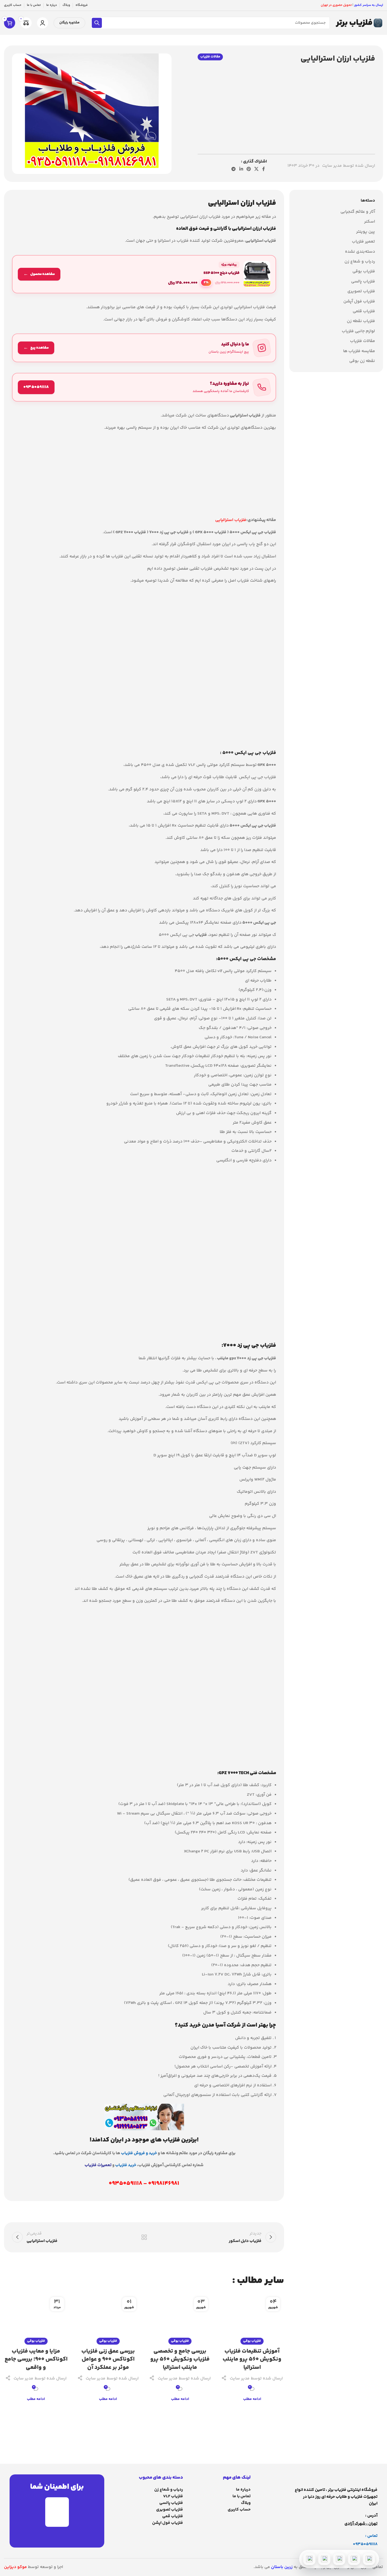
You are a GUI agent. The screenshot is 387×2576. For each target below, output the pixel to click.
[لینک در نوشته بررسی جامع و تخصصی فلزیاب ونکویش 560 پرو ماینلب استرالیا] (180, 2317)
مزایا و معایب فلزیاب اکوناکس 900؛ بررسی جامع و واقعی (36, 2360)
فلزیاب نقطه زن (361, 321)
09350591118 (365, 2544)
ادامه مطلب (252, 2399)
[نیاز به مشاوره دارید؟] (144, 387)
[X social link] (257, 169)
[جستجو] (97, 23)
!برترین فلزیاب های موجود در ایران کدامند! (144, 2140)
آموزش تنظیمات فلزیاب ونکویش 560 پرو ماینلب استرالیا (252, 2360)
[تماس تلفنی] (369, 2559)
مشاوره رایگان (69, 23)
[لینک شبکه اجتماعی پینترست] (249, 169)
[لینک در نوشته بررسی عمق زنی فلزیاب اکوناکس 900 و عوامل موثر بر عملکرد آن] (108, 2317)
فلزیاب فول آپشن (359, 301)
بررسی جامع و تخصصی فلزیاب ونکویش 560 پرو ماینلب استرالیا (180, 2360)
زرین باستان (282, 2567)
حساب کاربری (239, 2510)
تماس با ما (242, 2496)
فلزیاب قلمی (364, 311)
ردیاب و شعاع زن (360, 262)
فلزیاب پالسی (363, 282)
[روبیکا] (309, 2559)
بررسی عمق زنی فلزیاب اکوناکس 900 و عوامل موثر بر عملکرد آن (108, 2360)
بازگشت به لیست (144, 2237)
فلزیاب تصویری (361, 291)
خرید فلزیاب (126, 2165)
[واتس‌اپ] (354, 2559)
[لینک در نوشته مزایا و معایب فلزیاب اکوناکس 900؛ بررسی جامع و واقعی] (36, 2317)
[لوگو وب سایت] (359, 23)
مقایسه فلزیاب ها (359, 351)
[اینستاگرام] (324, 2559)
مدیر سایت (332, 166)
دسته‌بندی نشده (360, 252)
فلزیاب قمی (173, 2516)
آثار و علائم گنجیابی (358, 212)
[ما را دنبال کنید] (144, 348)
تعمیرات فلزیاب (98, 2165)
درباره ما (243, 2490)
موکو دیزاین (15, 2567)
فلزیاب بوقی (364, 272)
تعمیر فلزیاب (363, 242)
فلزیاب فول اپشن (168, 2523)
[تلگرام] (339, 2559)
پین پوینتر (366, 232)
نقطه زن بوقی (362, 361)
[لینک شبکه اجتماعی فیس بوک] (264, 169)
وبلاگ (246, 2503)
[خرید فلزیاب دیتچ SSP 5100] (144, 274)
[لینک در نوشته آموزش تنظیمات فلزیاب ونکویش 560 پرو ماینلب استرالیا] (252, 2317)
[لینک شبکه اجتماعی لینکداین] (241, 169)
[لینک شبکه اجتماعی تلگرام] (234, 169)
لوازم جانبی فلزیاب (358, 331)
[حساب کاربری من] (43, 23)
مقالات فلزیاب (210, 57)
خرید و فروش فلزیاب (139, 2153)
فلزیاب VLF (173, 2496)
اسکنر (370, 222)
